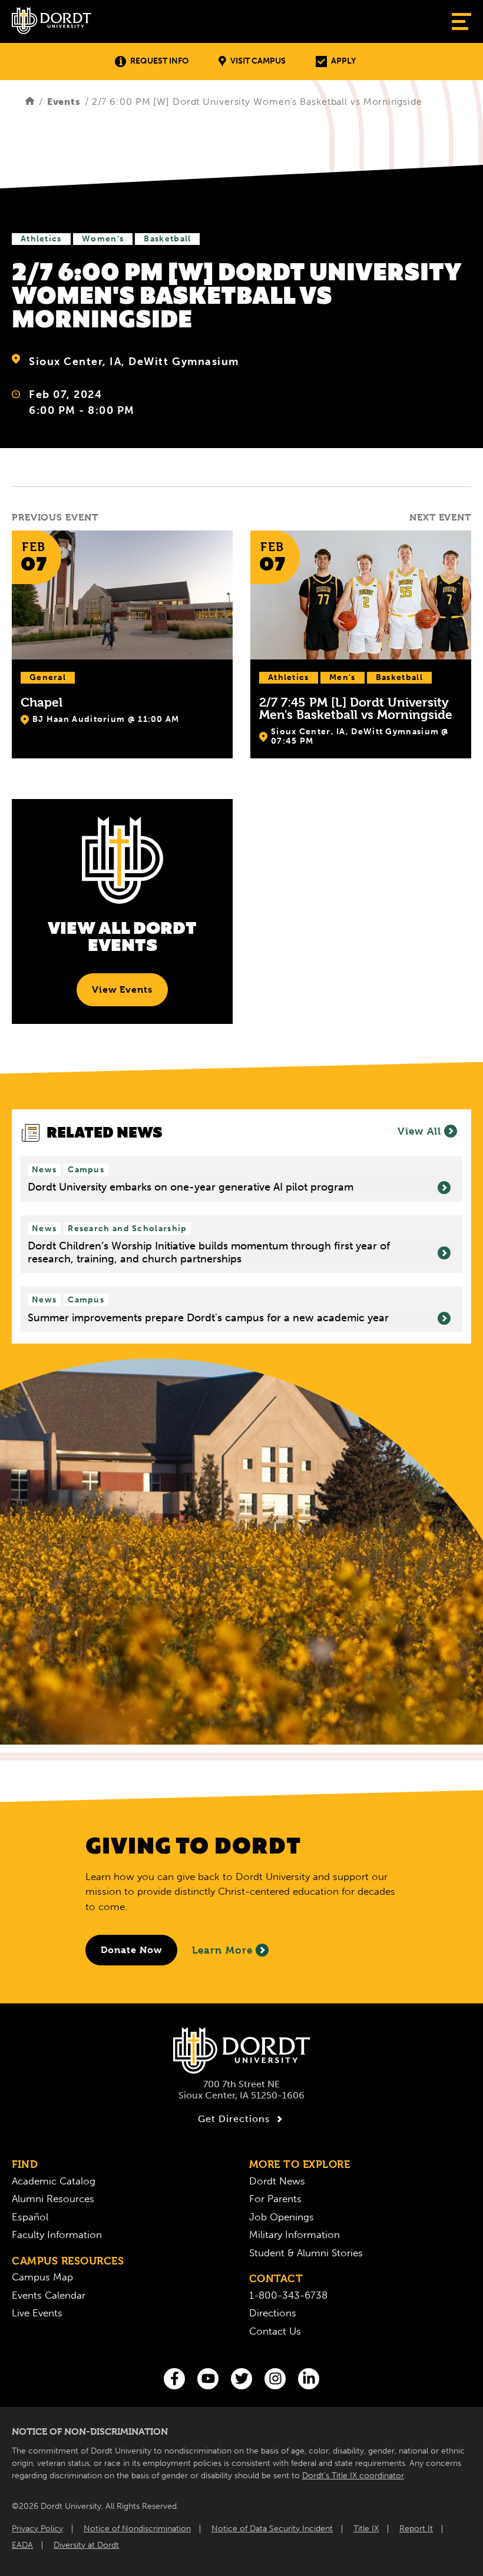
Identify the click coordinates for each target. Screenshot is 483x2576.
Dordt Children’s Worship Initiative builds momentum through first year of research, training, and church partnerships (209, 1253)
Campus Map (42, 2277)
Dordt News (277, 2181)
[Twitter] (241, 2379)
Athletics (41, 239)
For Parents (275, 2199)
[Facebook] (174, 2379)
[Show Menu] (462, 21)
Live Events (37, 2313)
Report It (416, 2529)
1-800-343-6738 (288, 2295)
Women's (103, 239)
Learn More (222, 1950)
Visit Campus (258, 61)
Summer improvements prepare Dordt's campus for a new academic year (208, 1318)
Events (64, 102)
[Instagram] (275, 2379)
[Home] (30, 102)
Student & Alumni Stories (306, 2253)
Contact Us (275, 2331)
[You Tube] (208, 2379)
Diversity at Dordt (86, 2545)
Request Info (159, 61)
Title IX (366, 2529)
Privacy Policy (37, 2529)
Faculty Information (57, 2234)
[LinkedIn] (309, 2379)
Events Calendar (49, 2295)
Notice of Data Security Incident (272, 2529)
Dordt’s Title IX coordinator (353, 2476)
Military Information (295, 2234)
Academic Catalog (54, 2181)
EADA (22, 2545)
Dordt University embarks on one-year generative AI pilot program (191, 1187)
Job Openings (282, 2217)
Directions (273, 2313)
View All (419, 1131)
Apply (343, 61)
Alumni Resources (53, 2199)
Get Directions (234, 2119)
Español (30, 2217)
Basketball (167, 239)
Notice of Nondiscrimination (137, 2529)
